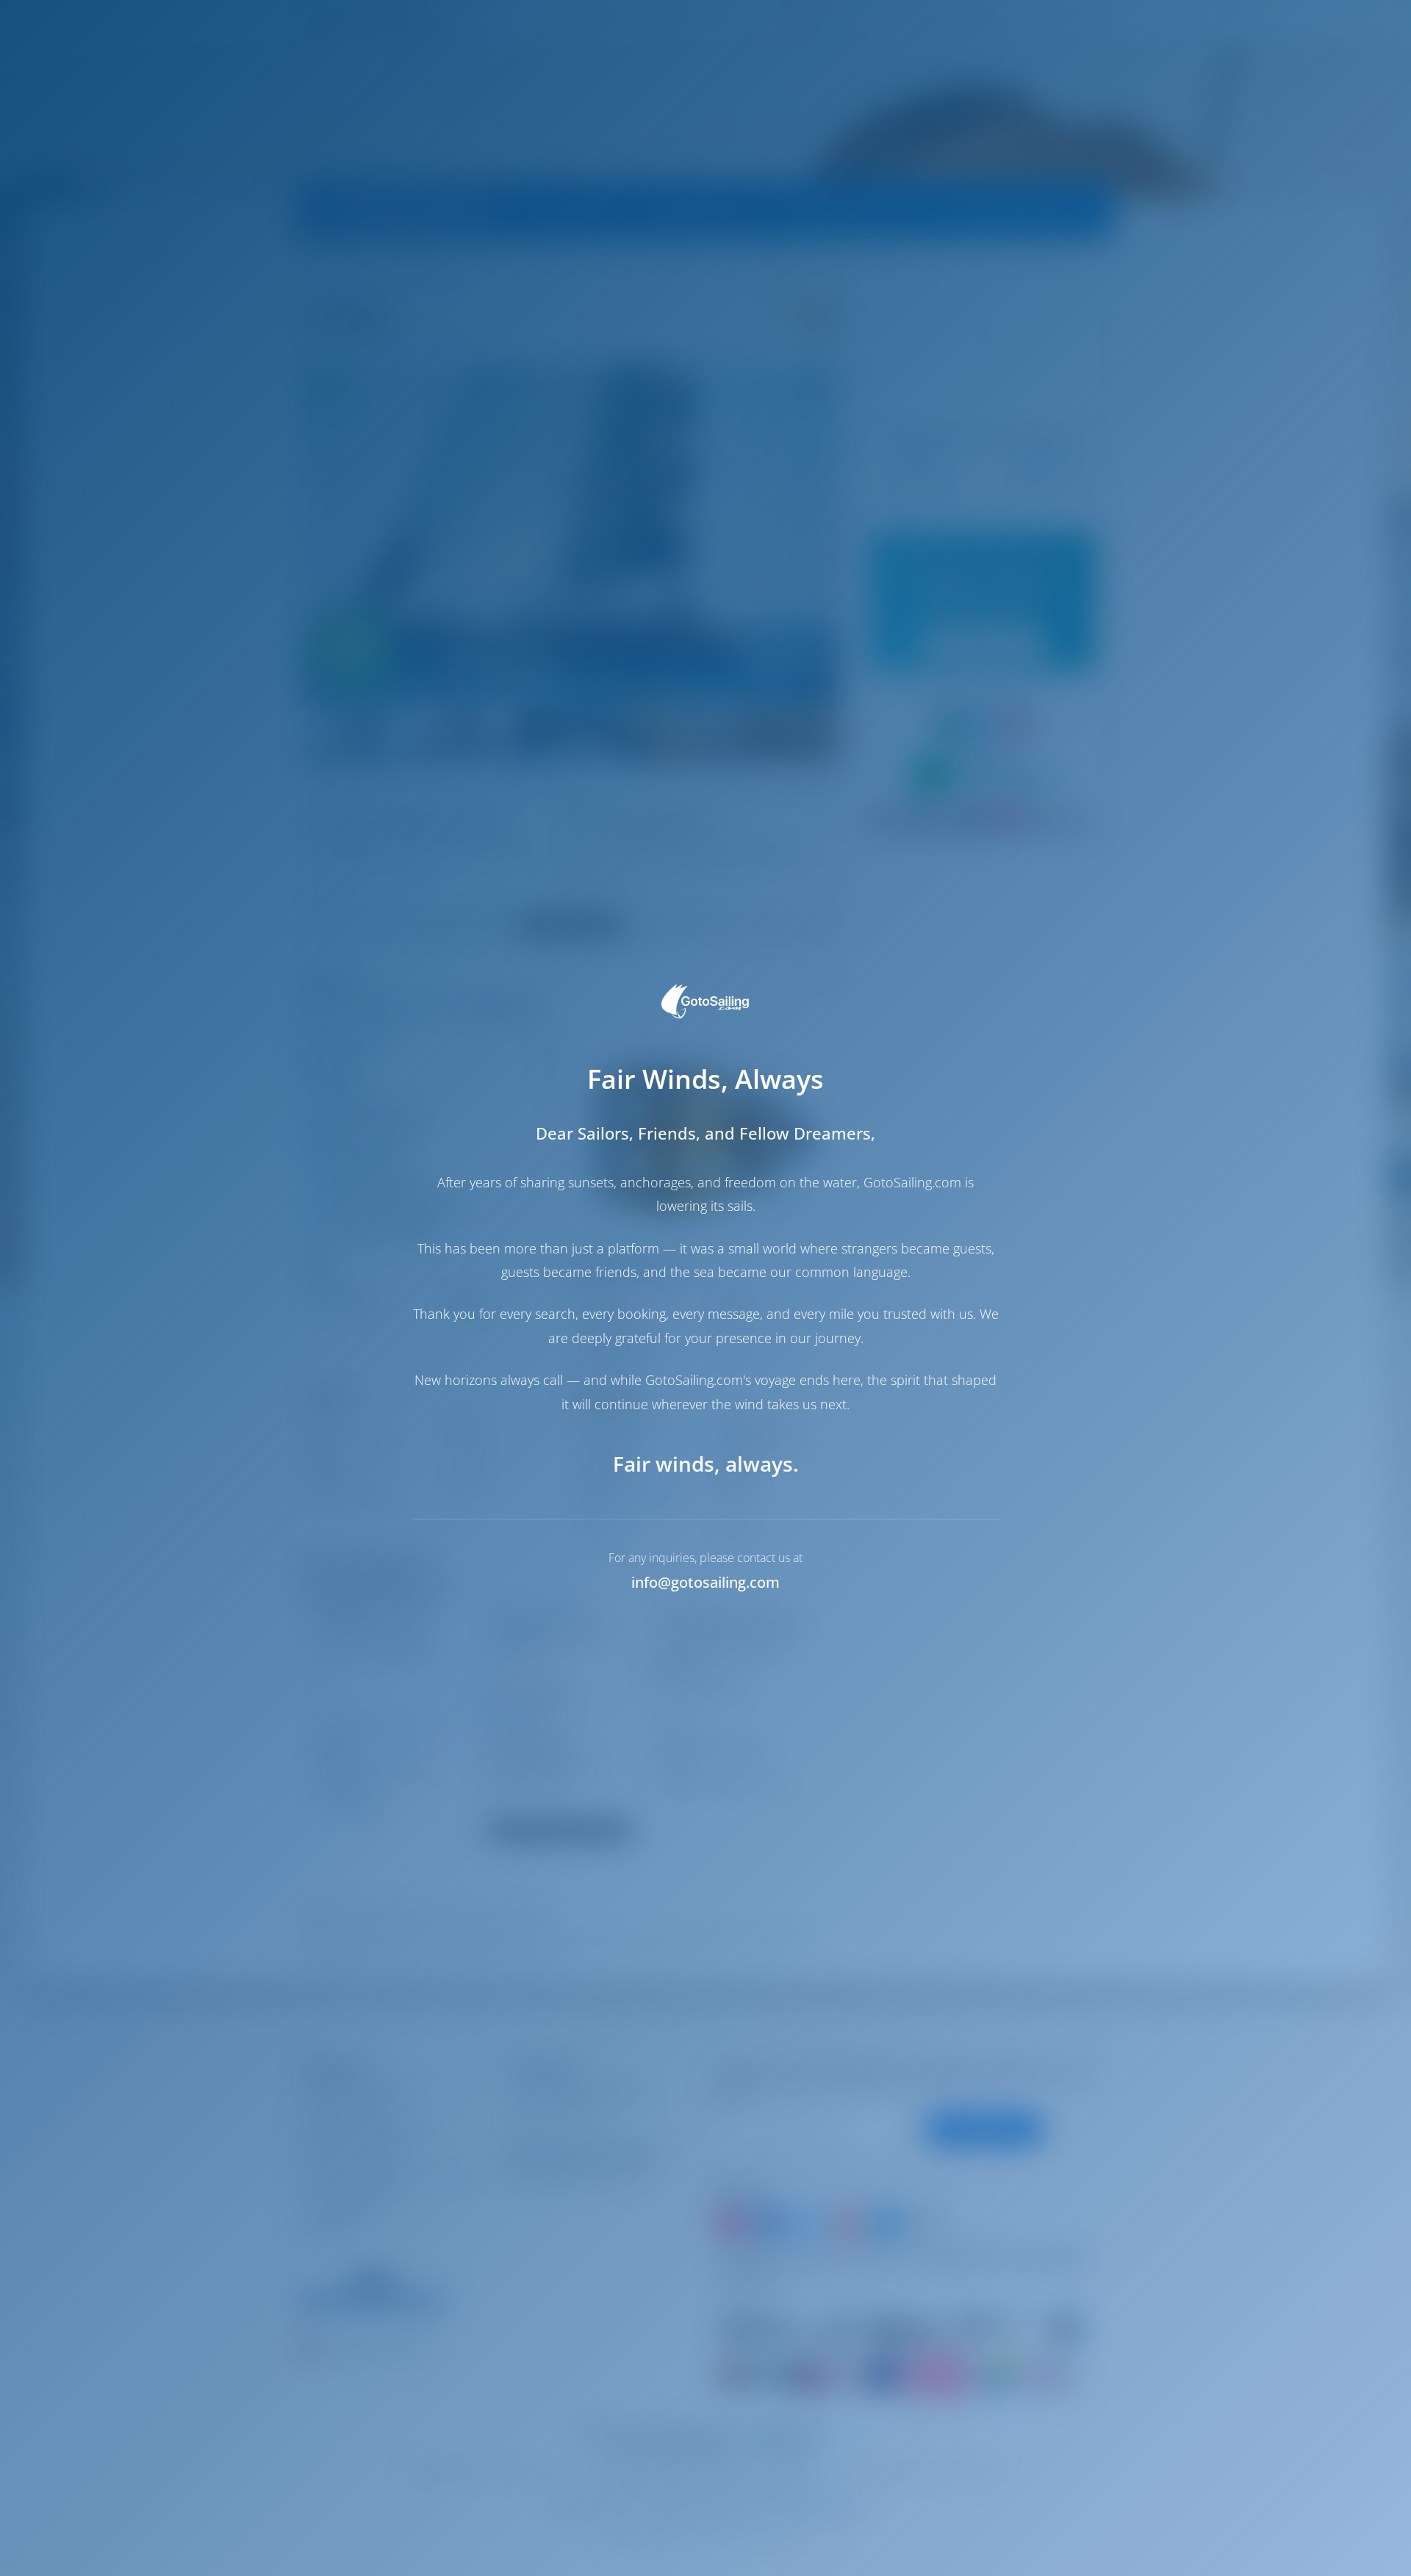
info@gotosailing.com (705, 1582)
